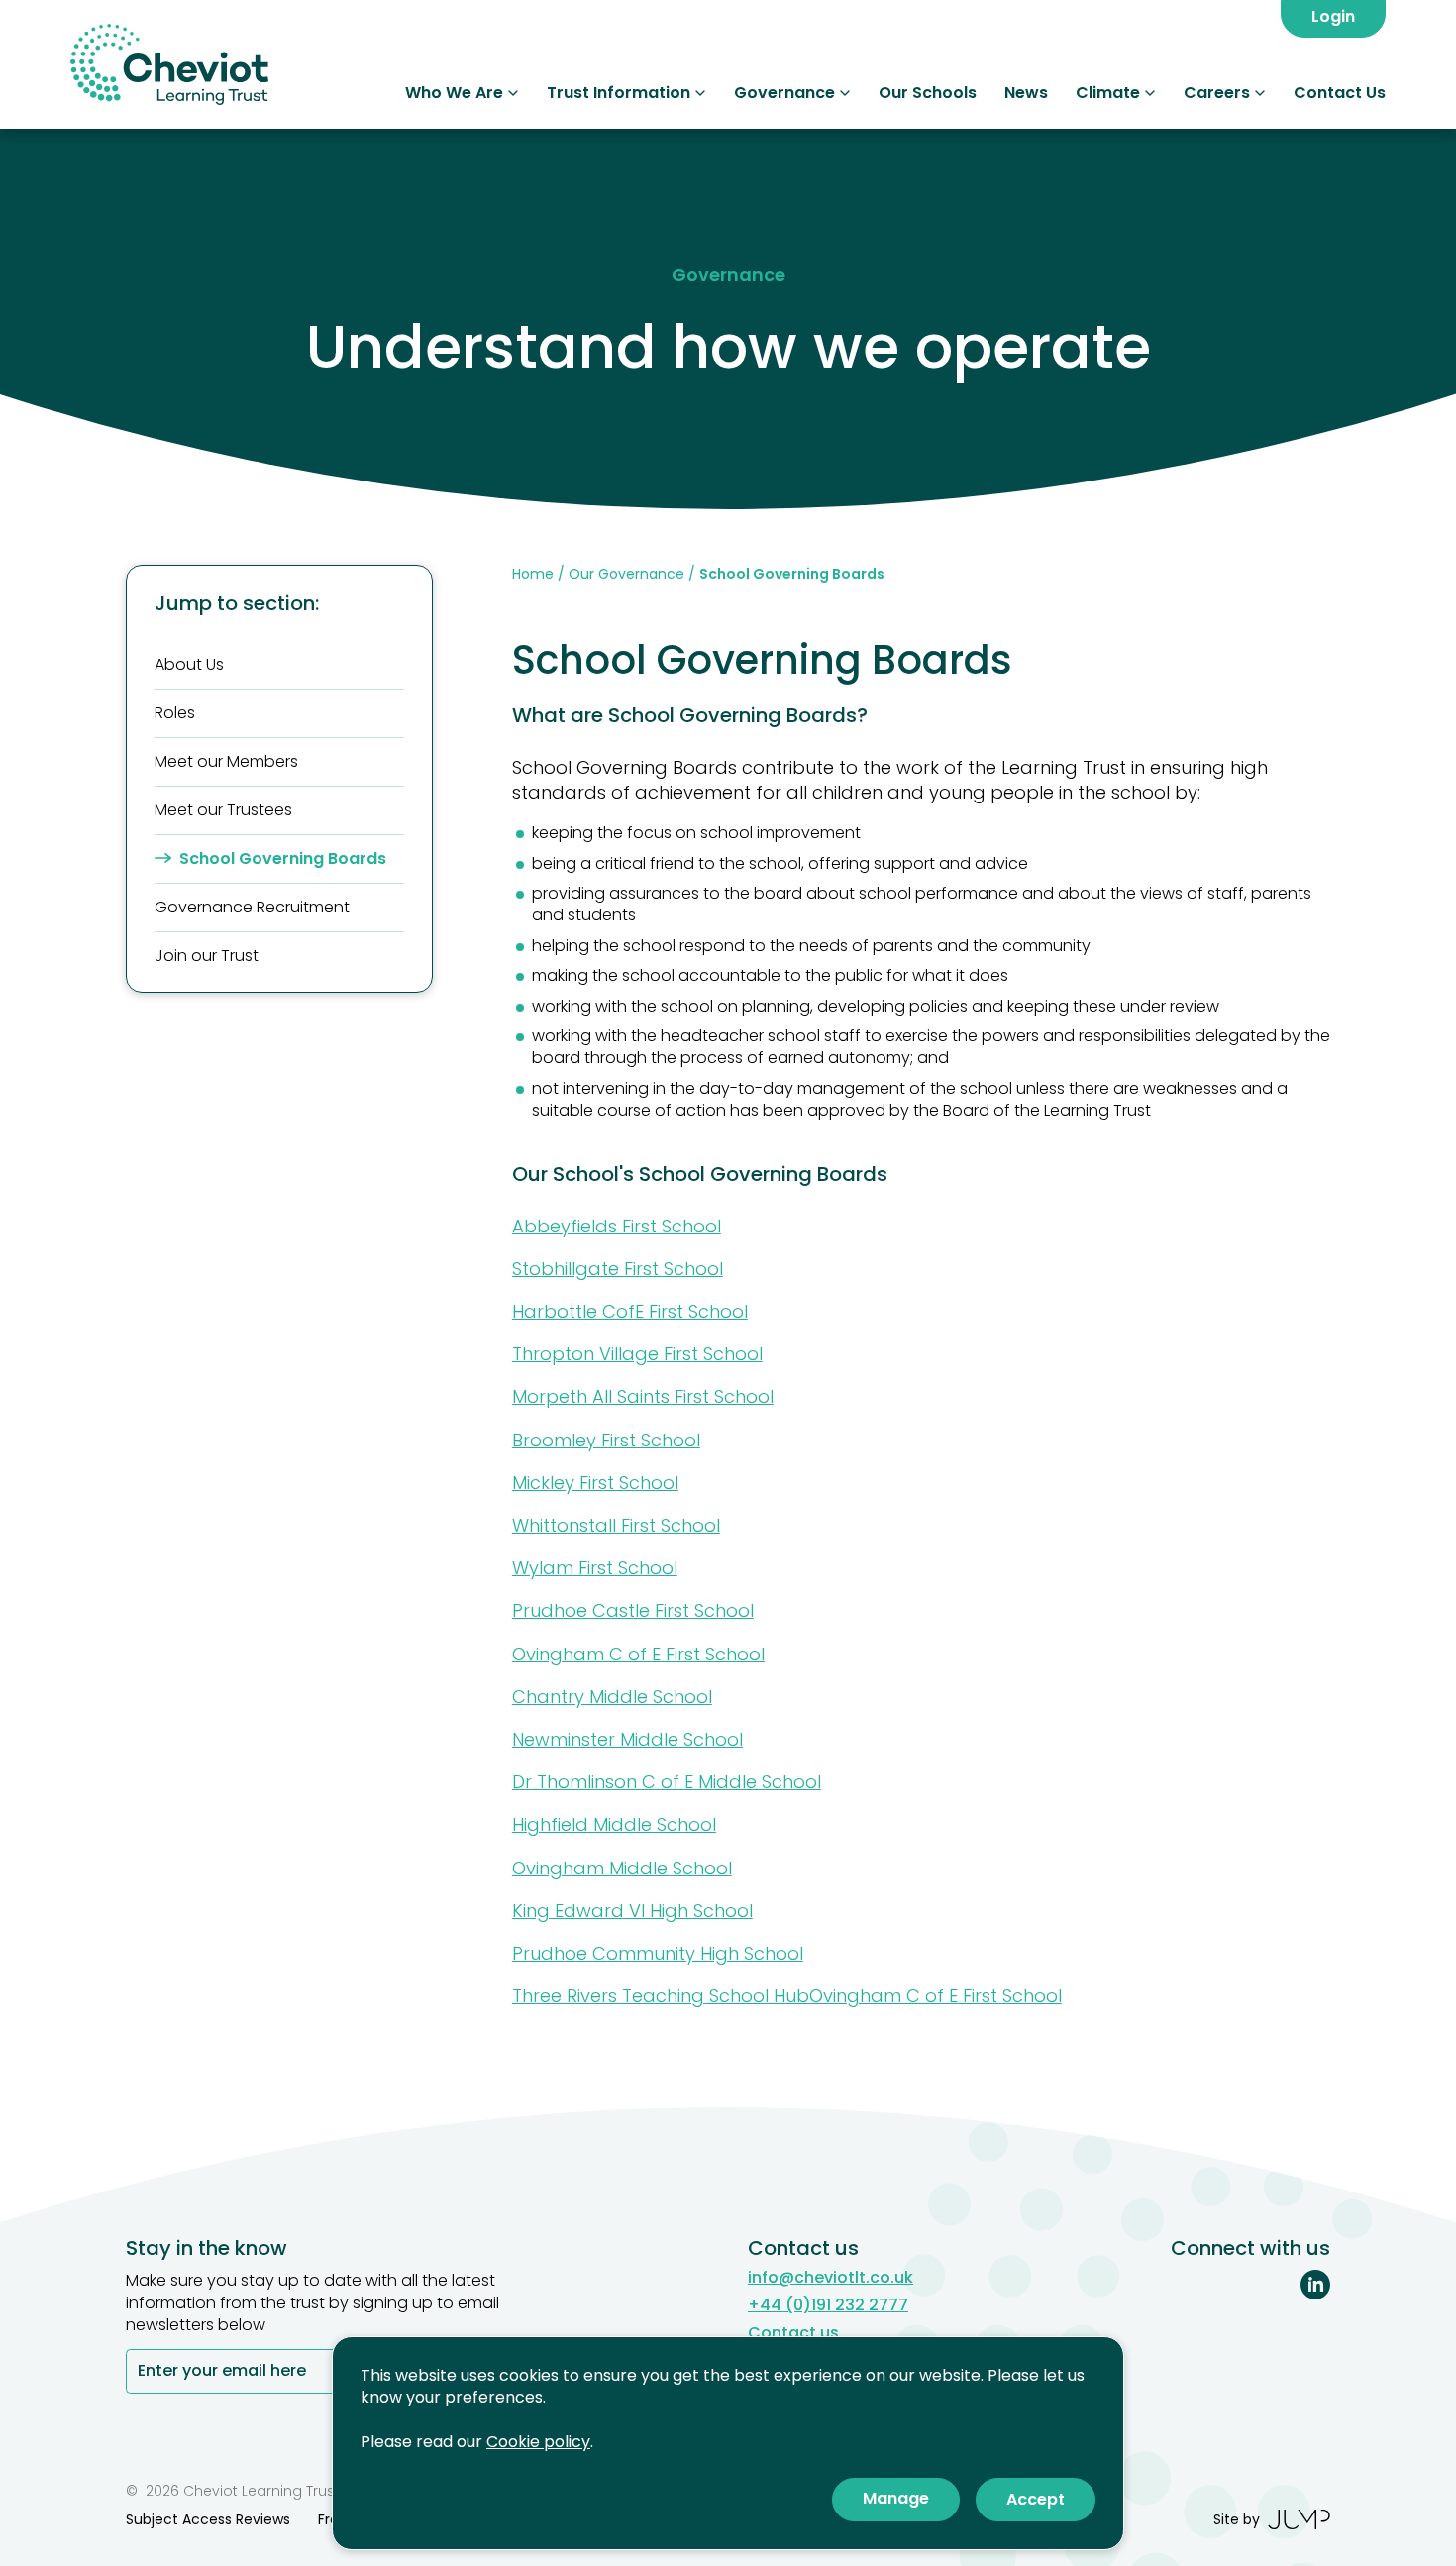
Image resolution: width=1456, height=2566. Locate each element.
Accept (1036, 2499)
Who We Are (454, 93)
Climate (1108, 93)
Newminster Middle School (627, 1739)
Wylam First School (595, 1568)
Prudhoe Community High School (658, 1953)
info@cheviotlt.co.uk (831, 2278)
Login (1333, 16)
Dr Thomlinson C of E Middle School (667, 1782)
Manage (896, 2498)
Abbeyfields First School (617, 1226)
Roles (175, 713)
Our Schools (928, 93)
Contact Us (1340, 93)
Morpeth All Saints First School (643, 1396)
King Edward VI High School (632, 1911)
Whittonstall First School (616, 1525)
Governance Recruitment (252, 907)
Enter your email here (222, 2372)
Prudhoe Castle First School (633, 1610)
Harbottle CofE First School (630, 1311)
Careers (1217, 93)
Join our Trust (207, 956)
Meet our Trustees (223, 810)
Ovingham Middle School (622, 1868)
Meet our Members (226, 761)
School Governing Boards (283, 858)
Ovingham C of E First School (638, 1654)
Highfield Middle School (614, 1824)
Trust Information (619, 93)
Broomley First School (606, 1440)
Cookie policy (538, 2442)
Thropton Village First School (637, 1354)
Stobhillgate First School (618, 1269)
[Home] (169, 64)
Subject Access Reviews (208, 2519)
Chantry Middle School (612, 1697)
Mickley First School (595, 1483)
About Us (189, 664)
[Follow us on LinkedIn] (1315, 2285)
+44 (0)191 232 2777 (828, 2305)
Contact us (793, 2333)
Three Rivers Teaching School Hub (661, 1996)
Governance (784, 93)
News (1026, 93)
